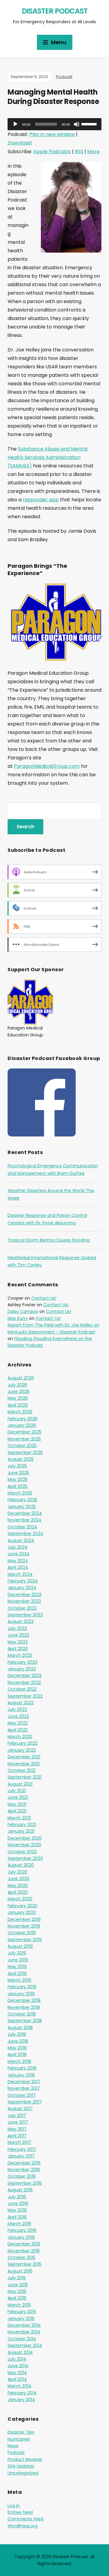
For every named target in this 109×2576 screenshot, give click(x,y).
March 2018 (19, 2061)
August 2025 (21, 1459)
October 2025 (22, 1446)
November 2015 (24, 2251)
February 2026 (23, 1419)
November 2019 (24, 1926)
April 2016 (17, 2217)
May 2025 (18, 1479)
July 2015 (17, 2278)
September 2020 (25, 1858)
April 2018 (17, 2054)
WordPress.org (23, 2526)
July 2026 (17, 1385)
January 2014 (21, 2400)
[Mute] (77, 124)
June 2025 (18, 1473)
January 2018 (21, 2075)
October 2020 (22, 1852)
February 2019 (22, 1987)
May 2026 (18, 1398)
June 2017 (18, 2122)
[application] (54, 124)
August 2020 (21, 1865)
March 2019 (19, 1980)
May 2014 (17, 2373)
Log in (14, 2506)
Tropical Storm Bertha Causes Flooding (49, 1240)
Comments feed (25, 2519)
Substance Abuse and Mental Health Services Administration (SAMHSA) (48, 457)
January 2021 (21, 1831)
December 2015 (24, 2244)
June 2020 (18, 1879)
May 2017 (17, 2129)
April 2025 (18, 1486)
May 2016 (17, 2210)
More (93, 152)
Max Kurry (18, 1318)
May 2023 (18, 1642)
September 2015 (25, 2264)
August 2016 (20, 2190)
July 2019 (17, 1953)
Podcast (64, 77)
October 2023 (22, 1608)
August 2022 (21, 1703)
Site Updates (21, 2466)
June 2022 (18, 1716)
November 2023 (24, 1601)
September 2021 (25, 1777)
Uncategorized (23, 2473)
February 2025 (22, 1500)
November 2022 (24, 1682)
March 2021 (19, 1818)
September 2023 (25, 1615)
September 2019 (25, 1940)
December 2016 (24, 2163)
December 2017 (24, 2082)
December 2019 (24, 1919)
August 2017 (20, 2109)
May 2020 (18, 1886)
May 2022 (18, 1723)
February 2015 (22, 2312)
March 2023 (20, 1655)
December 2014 (24, 2325)
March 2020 (20, 1899)
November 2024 (25, 1520)
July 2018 (17, 2034)
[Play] (15, 124)
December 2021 (24, 1757)
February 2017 (22, 2149)
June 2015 (18, 2285)
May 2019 (17, 1967)
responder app (41, 500)
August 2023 (21, 1621)
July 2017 (17, 2115)
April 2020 (18, 1892)
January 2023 (22, 1669)
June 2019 (18, 1960)
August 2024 (21, 1540)
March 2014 (20, 2386)
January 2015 (21, 2319)
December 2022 (25, 1676)
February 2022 (22, 1743)
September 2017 (25, 2102)
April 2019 (17, 1973)
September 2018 (25, 2021)
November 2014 (24, 2332)
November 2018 (24, 2007)
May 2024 (18, 1561)
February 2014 (22, 2393)
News (13, 2446)
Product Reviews (25, 2459)
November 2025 (24, 1439)
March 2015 (19, 2305)
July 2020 (17, 1872)
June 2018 (18, 2041)
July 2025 (17, 1466)
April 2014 (17, 2379)
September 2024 (25, 1534)
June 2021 (18, 1797)
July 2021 (17, 1791)
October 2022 (22, 1689)
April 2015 (17, 2298)
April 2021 (17, 1811)
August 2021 (20, 1784)
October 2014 (22, 2339)
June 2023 (18, 1635)
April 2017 (17, 2136)
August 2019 (20, 1946)
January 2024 (22, 1588)
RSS (79, 152)
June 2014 (18, 2366)
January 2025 (22, 1507)
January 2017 (21, 2156)
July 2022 (17, 1709)
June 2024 (19, 1554)
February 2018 (22, 2068)
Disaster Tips (21, 2432)
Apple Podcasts (52, 152)
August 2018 (20, 2028)
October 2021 (21, 1770)
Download (20, 143)
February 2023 (22, 1662)
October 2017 (22, 2095)
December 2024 (25, 1513)
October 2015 (21, 2258)
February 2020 (23, 1906)
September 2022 (25, 1696)
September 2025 (25, 1453)
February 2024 (23, 1581)
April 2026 (18, 1405)
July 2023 (17, 1628)
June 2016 (18, 2203)
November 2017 (24, 2088)
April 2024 (18, 1567)
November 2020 (24, 1845)
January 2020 (22, 1912)
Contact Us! (44, 1298)
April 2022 (18, 1730)
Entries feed (20, 2512)
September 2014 (25, 2345)
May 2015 (17, 2291)
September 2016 (25, 2183)
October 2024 (22, 1527)
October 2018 (22, 2014)
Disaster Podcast (55, 11)
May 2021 (17, 1804)
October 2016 (22, 2176)
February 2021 (22, 1825)
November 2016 (24, 2170)
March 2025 (20, 1493)
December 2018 (24, 2000)
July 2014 (17, 2359)
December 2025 (25, 1432)
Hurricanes (19, 2439)
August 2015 (20, 2271)
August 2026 (21, 1378)
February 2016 (22, 2230)
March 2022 (20, 1737)
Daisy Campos (23, 1311)
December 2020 (25, 1838)
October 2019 (22, 1933)
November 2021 (24, 1764)
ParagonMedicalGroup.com (47, 766)
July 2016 (17, 2197)
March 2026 (20, 1412)
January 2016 (21, 2237)
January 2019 (21, 1994)
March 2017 (19, 2142)
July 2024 (18, 1547)
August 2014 (20, 2352)
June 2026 (18, 1391)
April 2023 (18, 1649)
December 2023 (25, 1595)
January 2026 (22, 1425)
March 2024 (20, 1574)
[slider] (90, 124)
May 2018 (17, 2048)
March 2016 (19, 2224)
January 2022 (22, 1750)
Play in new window (52, 134)
